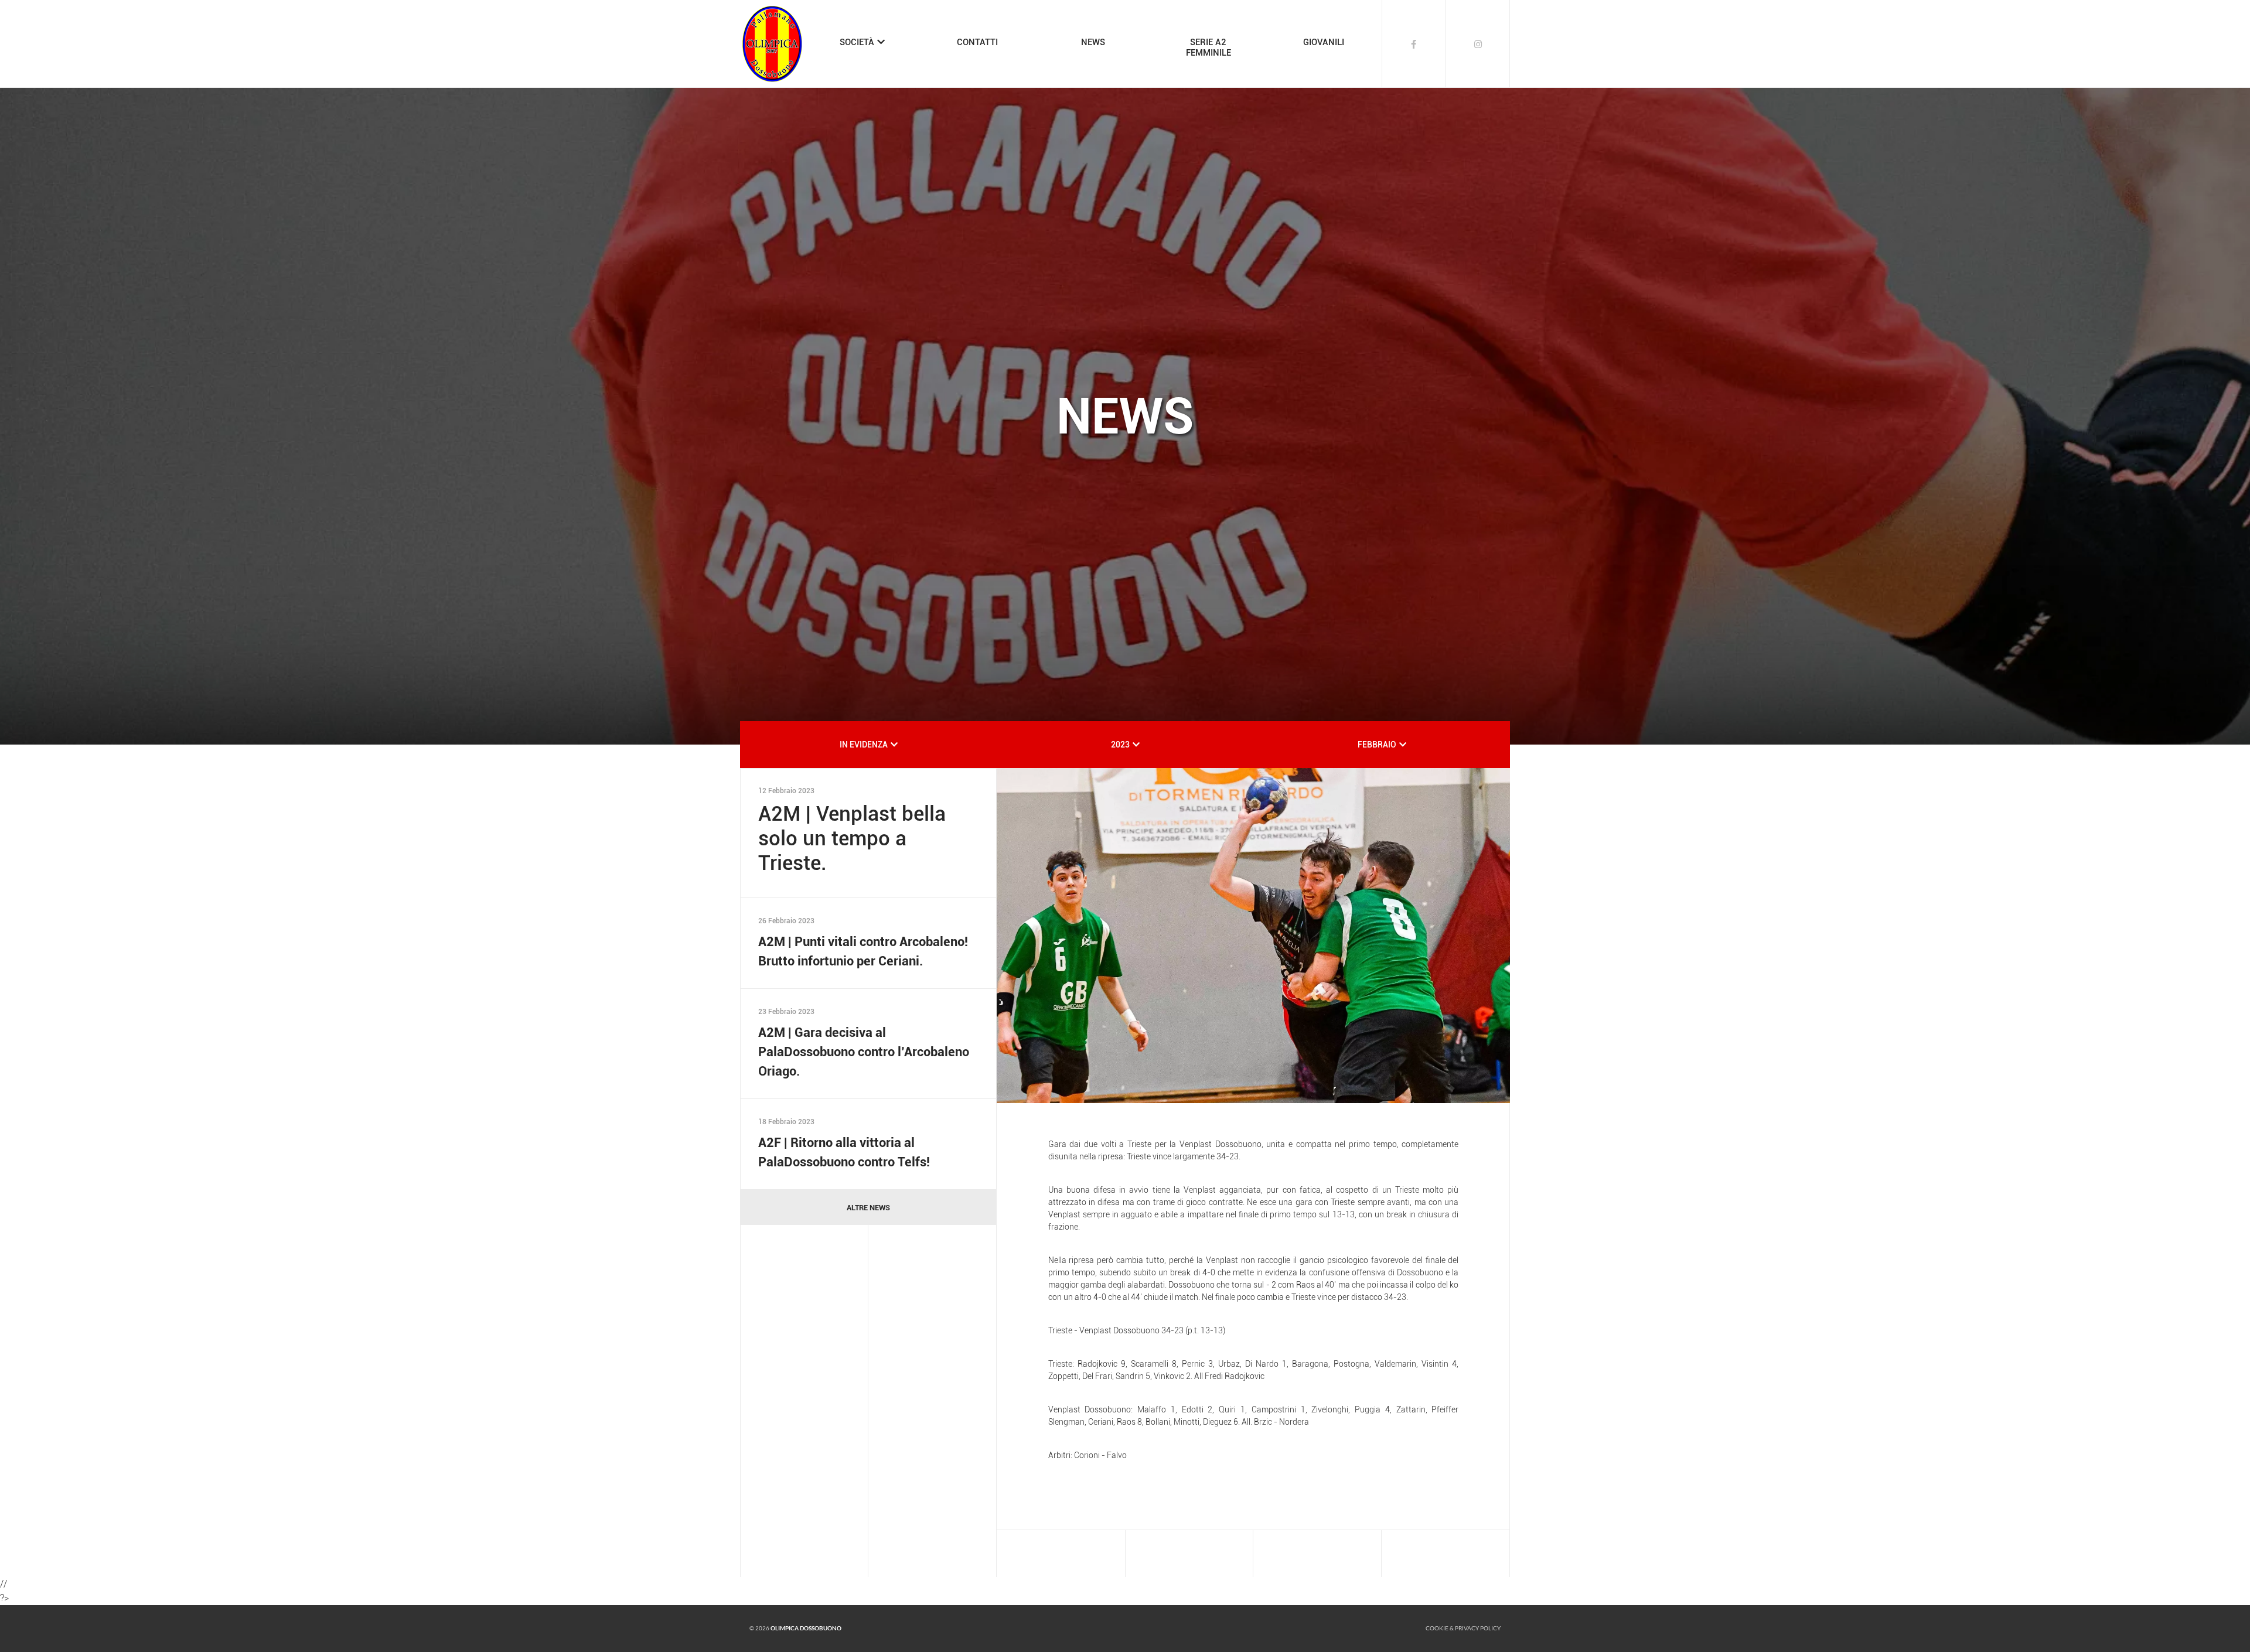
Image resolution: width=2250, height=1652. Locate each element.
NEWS (1093, 42)
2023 (1120, 745)
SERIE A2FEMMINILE (1208, 47)
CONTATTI (977, 42)
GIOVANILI (1324, 42)
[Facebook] (1414, 44)
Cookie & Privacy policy (1463, 1628)
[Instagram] (1478, 44)
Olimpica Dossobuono (806, 1628)
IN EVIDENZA (864, 745)
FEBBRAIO (1377, 745)
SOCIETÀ (857, 42)
